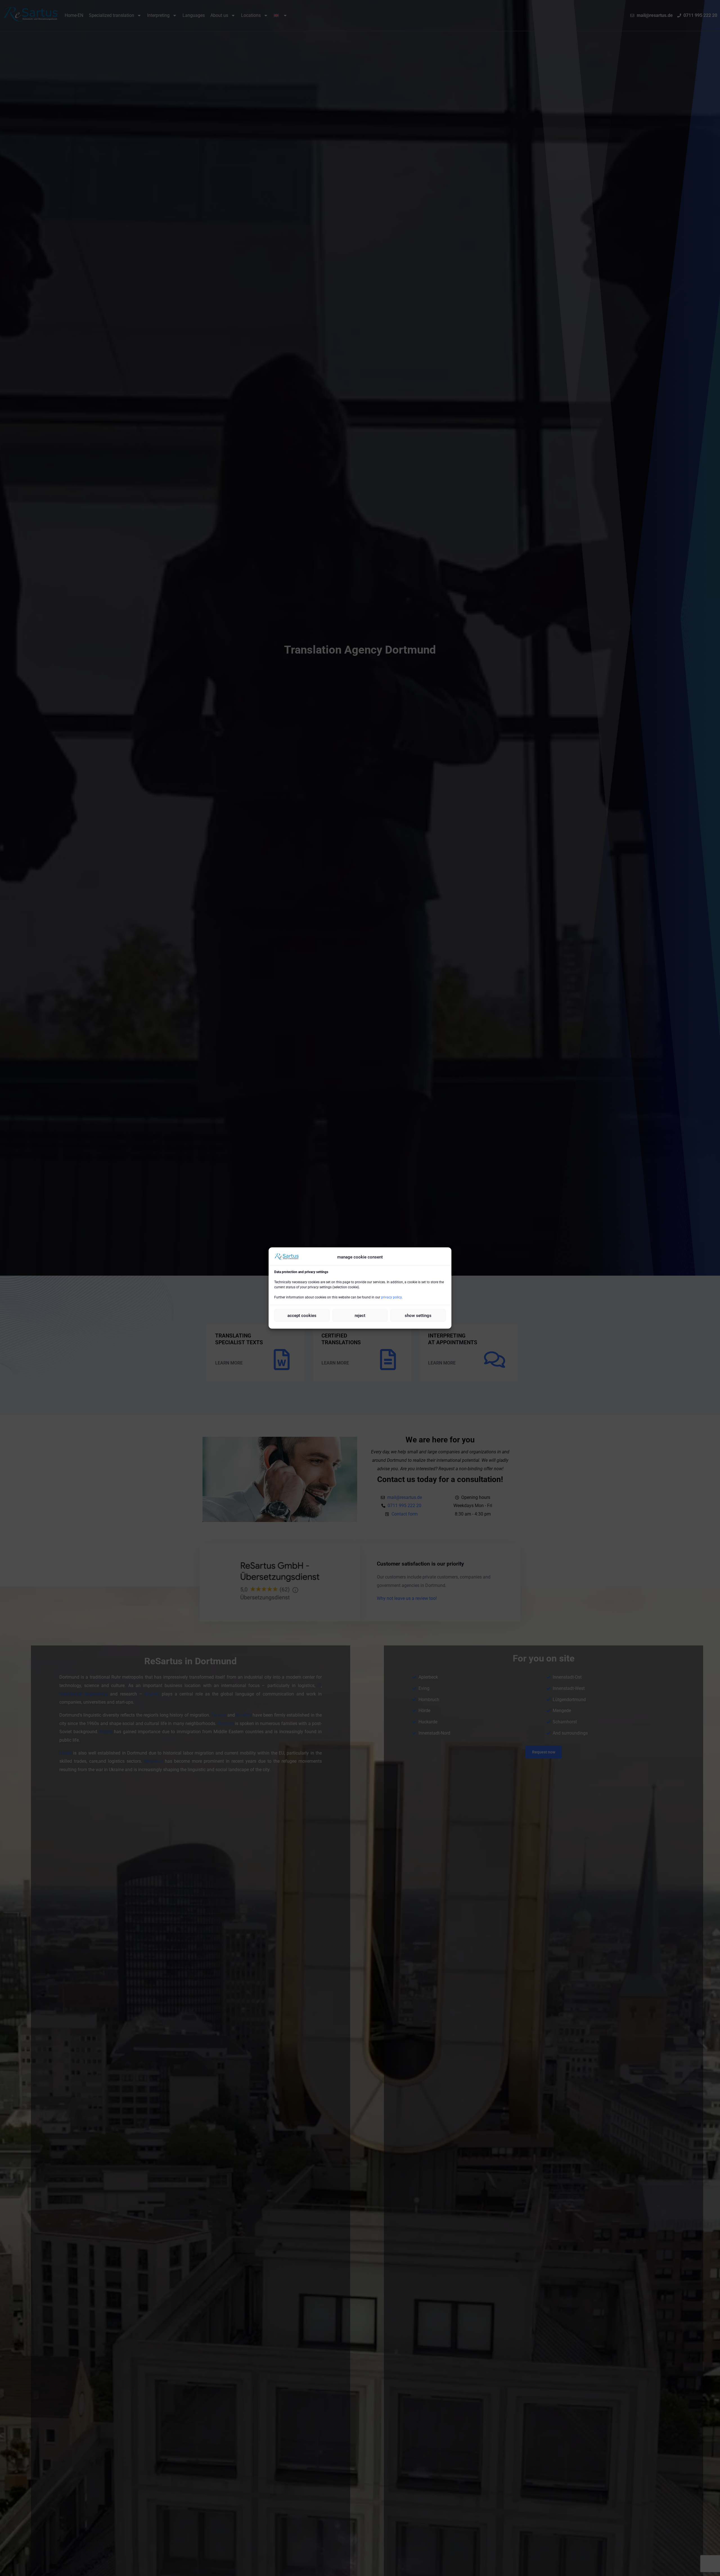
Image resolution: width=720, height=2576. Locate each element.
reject (360, 1315)
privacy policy (391, 1297)
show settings (418, 1315)
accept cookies (302, 1315)
